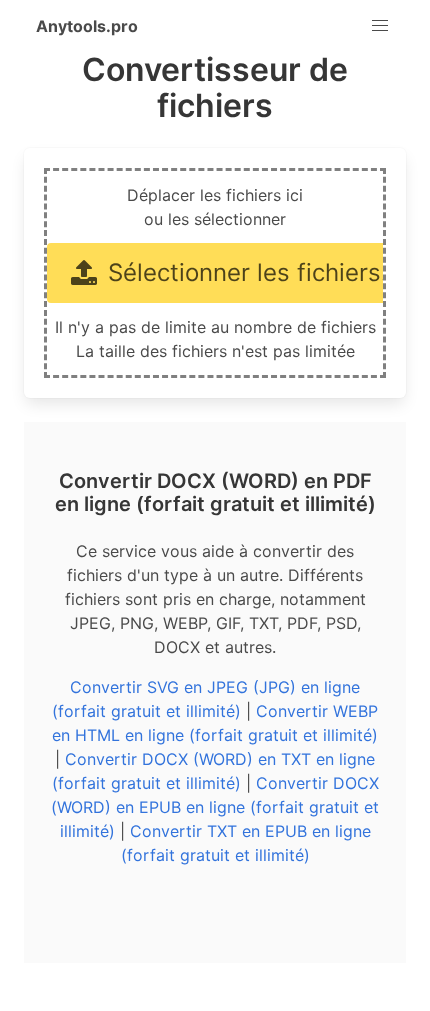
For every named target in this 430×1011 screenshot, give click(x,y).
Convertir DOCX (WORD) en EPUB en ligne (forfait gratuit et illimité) (215, 807)
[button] (380, 26)
